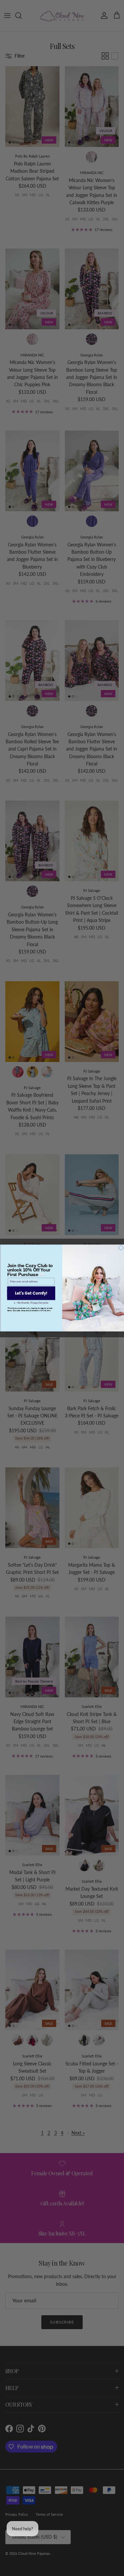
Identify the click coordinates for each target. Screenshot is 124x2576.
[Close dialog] (121, 1248)
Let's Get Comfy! (31, 1293)
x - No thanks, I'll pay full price (31, 1303)
